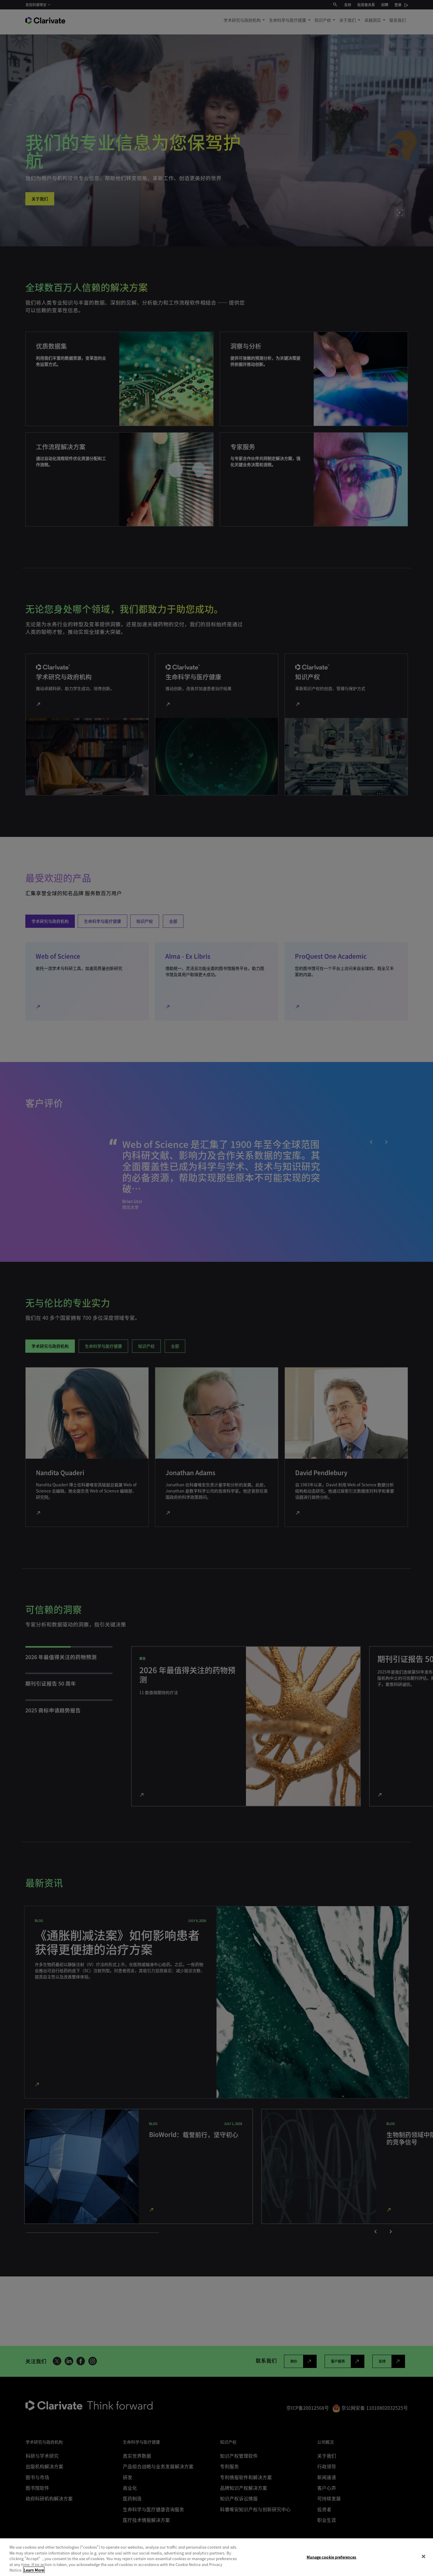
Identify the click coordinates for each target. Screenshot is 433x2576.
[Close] (424, 2557)
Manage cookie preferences (331, 2557)
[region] (216, 2557)
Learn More (34, 2570)
